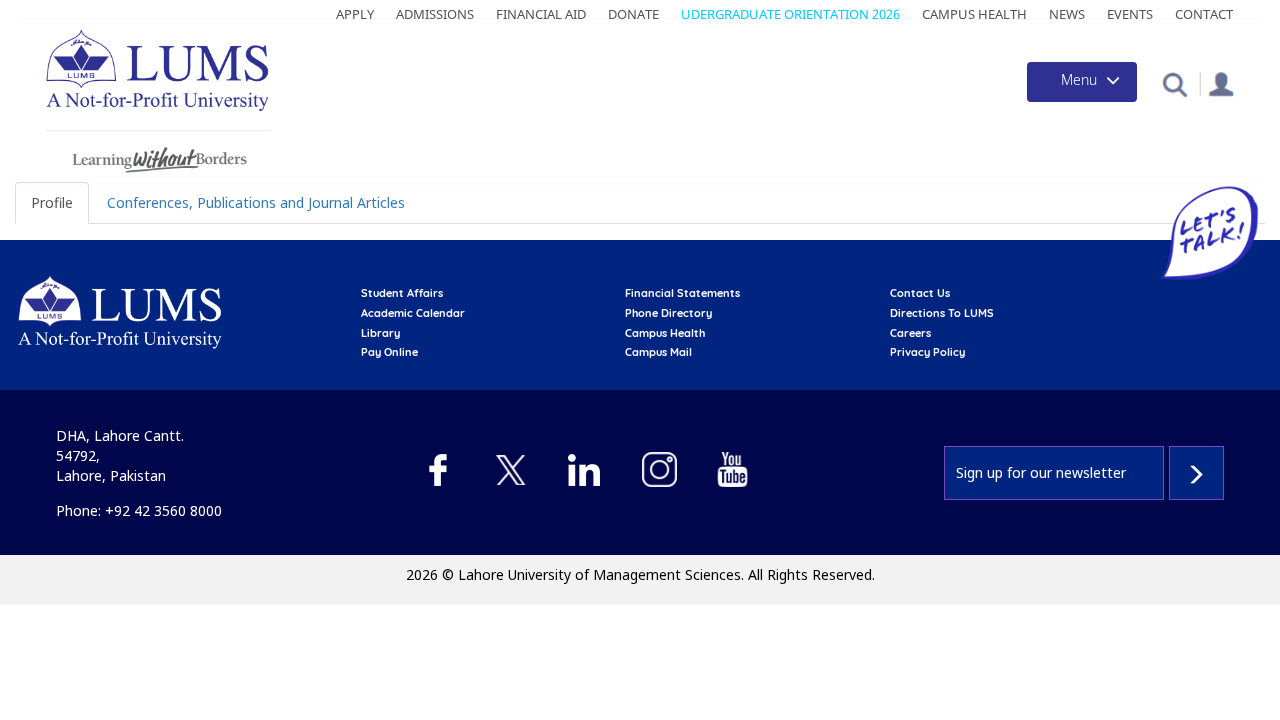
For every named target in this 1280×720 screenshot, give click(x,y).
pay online (389, 352)
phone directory (668, 313)
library (380, 333)
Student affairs (402, 293)
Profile (52, 202)
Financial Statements (682, 293)
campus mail (658, 352)
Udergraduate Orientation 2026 (790, 14)
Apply (355, 14)
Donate (633, 14)
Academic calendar (413, 313)
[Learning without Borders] (157, 156)
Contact (1204, 14)
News (1067, 14)
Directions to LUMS (942, 313)
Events (1130, 14)
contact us (920, 293)
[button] (1174, 83)
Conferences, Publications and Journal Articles (256, 202)
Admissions (435, 14)
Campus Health (974, 14)
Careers (910, 333)
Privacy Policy (927, 352)
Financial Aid (541, 14)
